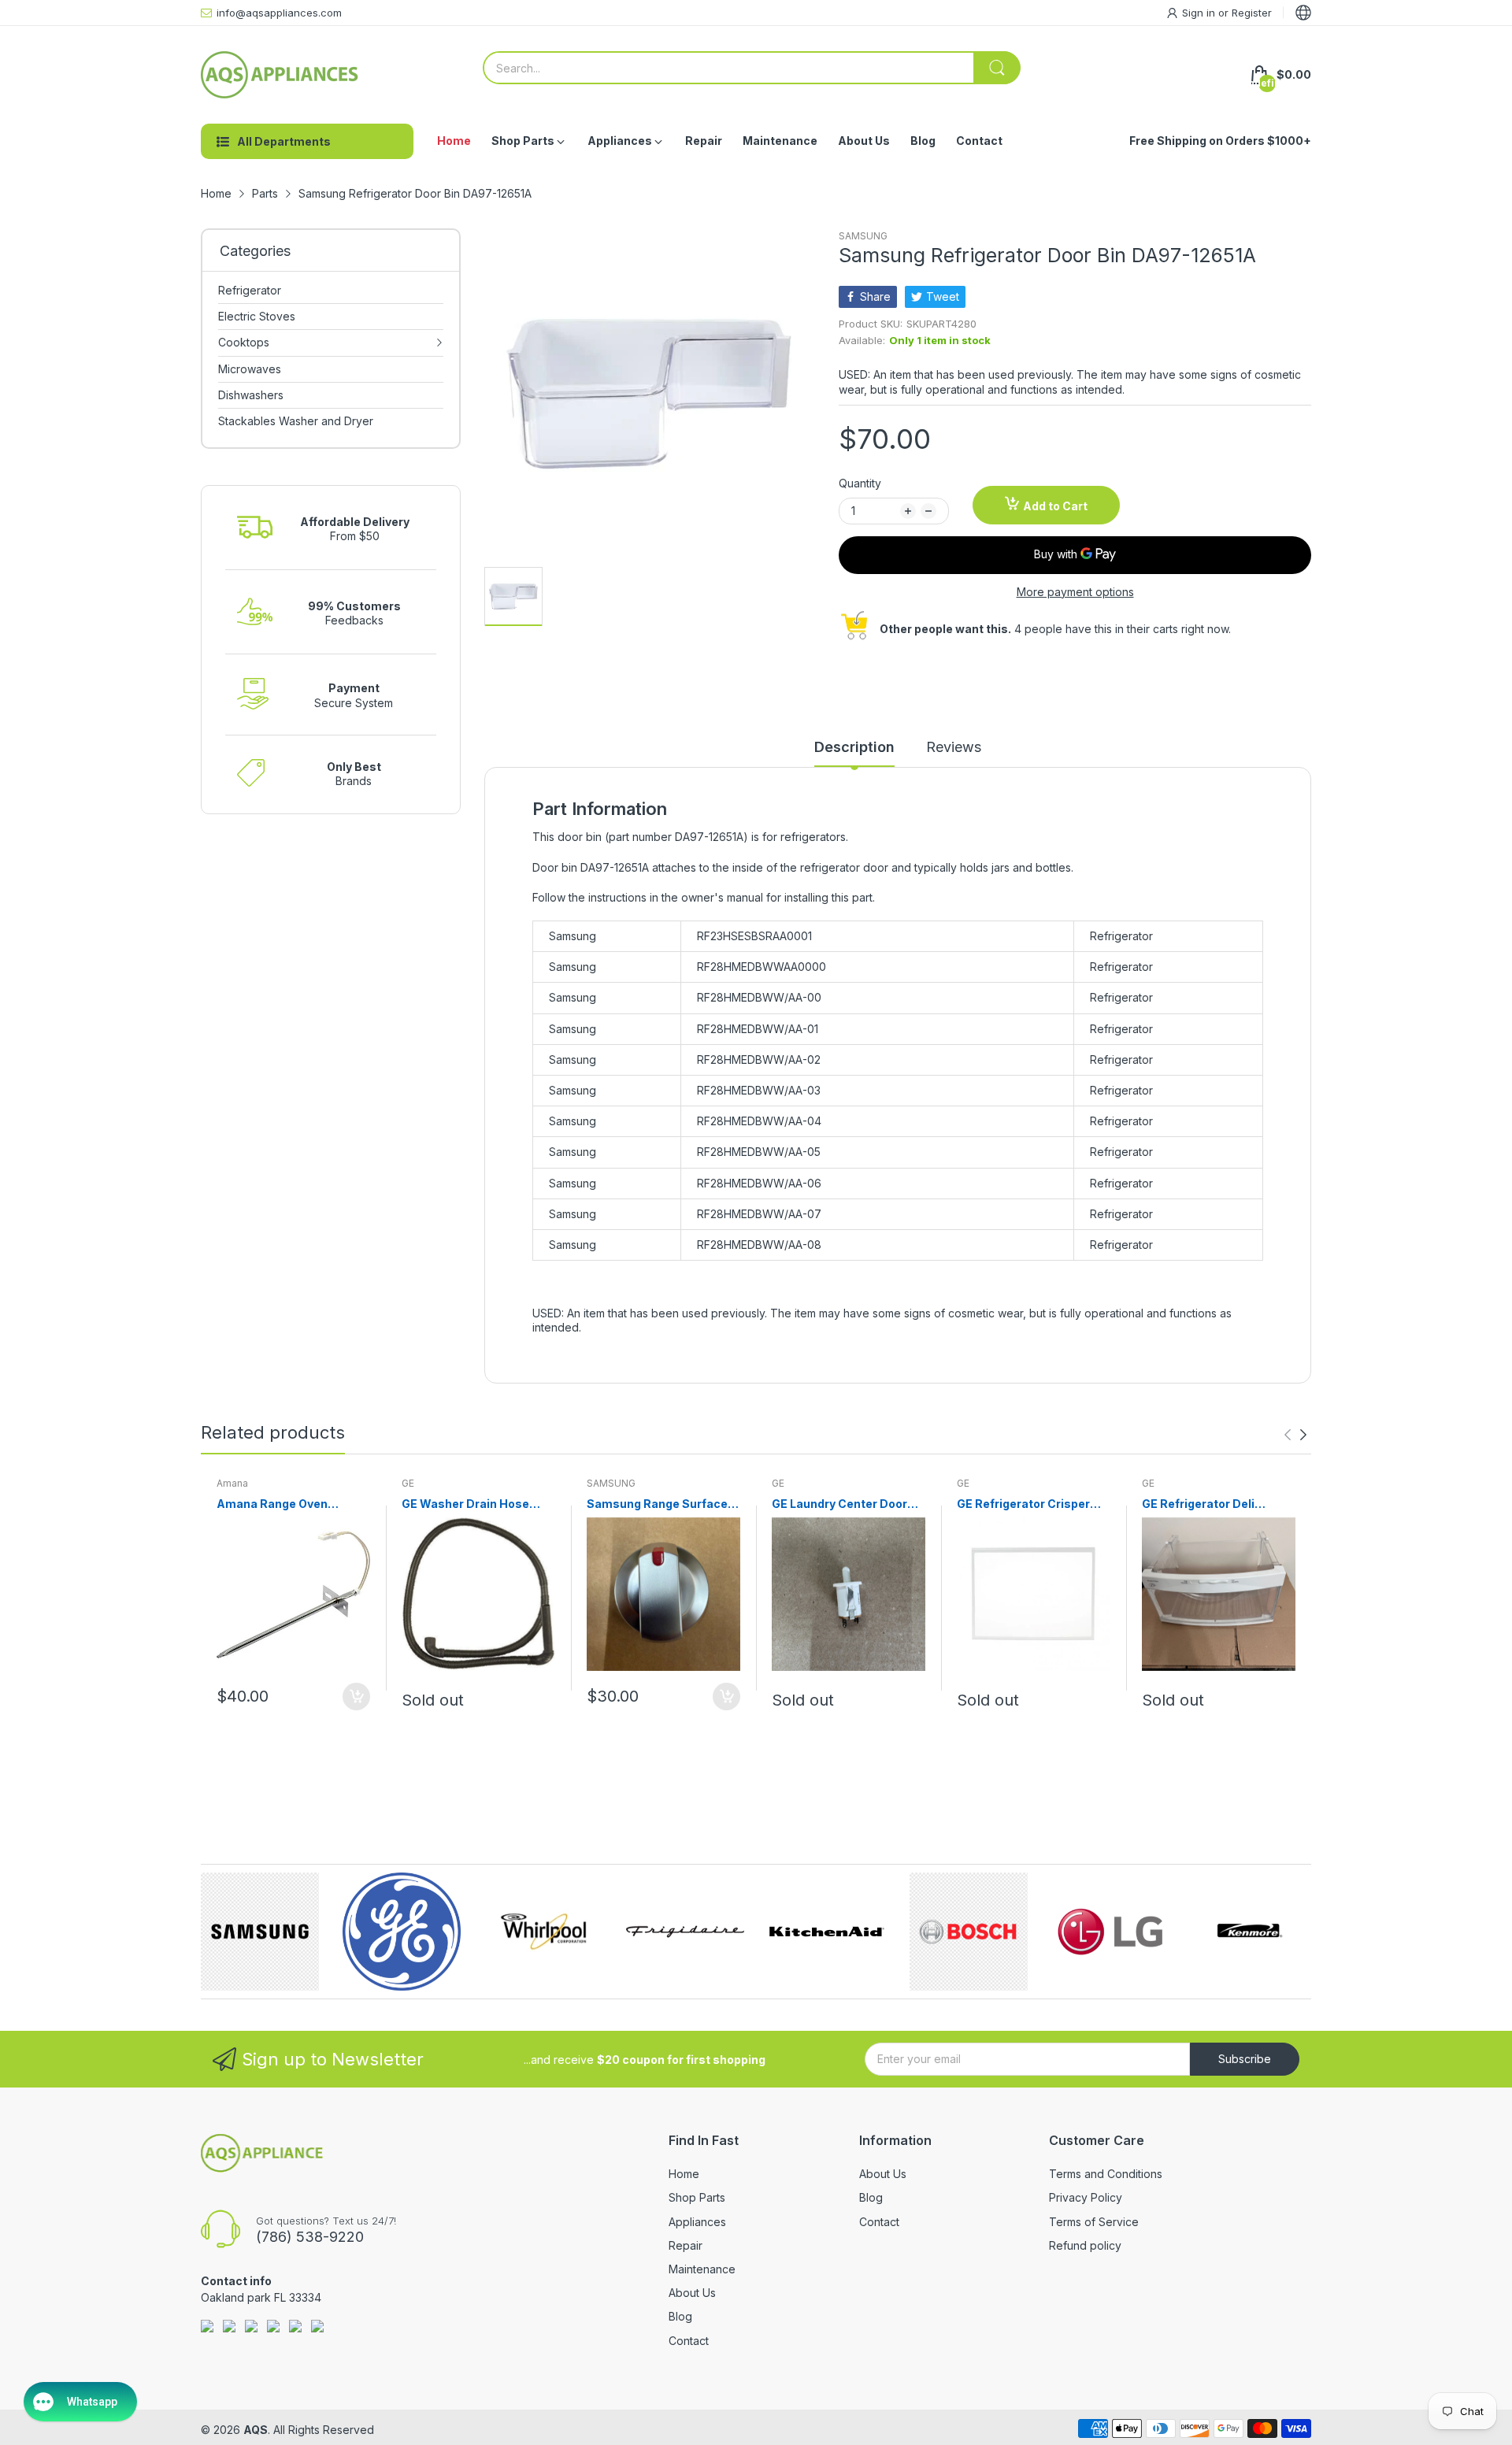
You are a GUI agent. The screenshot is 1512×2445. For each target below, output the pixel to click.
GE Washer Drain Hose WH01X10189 (465, 1504)
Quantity (860, 483)
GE (408, 1483)
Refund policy (1085, 2245)
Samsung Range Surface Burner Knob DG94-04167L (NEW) (663, 1504)
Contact (689, 2341)
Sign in (1200, 13)
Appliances (697, 2222)
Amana (232, 1483)
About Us (692, 2293)
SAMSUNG (863, 236)
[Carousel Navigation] (1295, 1435)
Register (1252, 13)
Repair (686, 2245)
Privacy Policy (1086, 2197)
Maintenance (702, 2269)
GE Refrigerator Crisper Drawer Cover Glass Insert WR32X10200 (1032, 1504)
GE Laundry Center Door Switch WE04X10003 (839, 1504)
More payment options (1075, 592)
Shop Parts (697, 2197)
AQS (256, 2430)
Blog (680, 2316)
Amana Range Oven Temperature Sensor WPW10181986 (276, 1504)
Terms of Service (1094, 2222)
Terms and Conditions (1106, 2174)
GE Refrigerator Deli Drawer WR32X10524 (1203, 1504)
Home (684, 2174)
